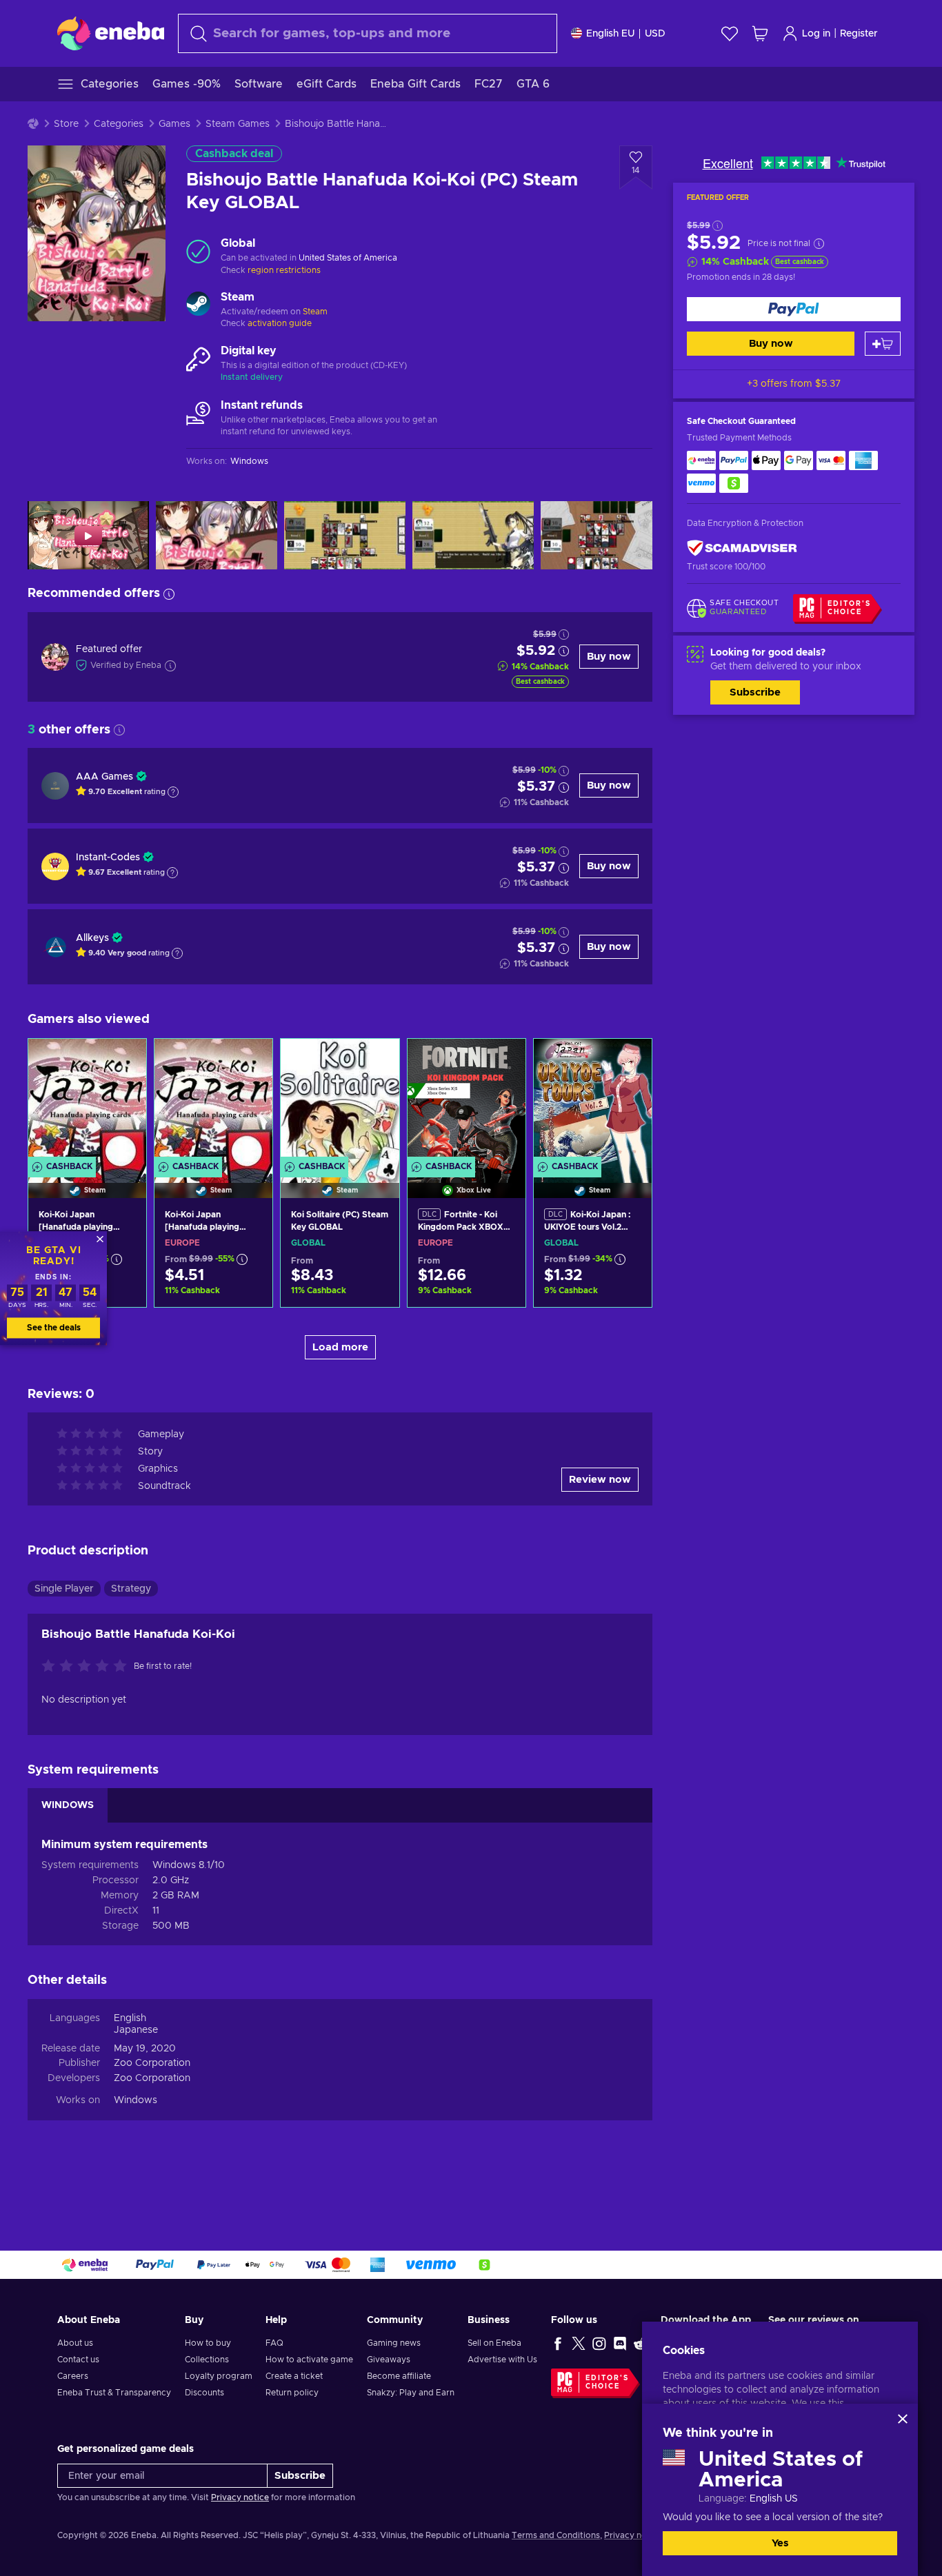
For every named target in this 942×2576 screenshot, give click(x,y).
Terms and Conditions (556, 2535)
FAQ (274, 2343)
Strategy (131, 1589)
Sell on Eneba (494, 2343)
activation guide (280, 323)
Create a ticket (294, 2376)
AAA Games (104, 777)
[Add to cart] (883, 344)
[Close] (903, 2419)
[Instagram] (599, 2343)
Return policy (292, 2393)
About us (75, 2343)
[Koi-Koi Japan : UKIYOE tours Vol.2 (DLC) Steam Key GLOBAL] (593, 1101)
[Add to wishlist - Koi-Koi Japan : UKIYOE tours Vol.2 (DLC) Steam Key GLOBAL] (628, 1061)
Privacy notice (240, 2497)
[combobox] (368, 33)
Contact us (78, 2360)
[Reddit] (641, 2343)
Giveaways (389, 2360)
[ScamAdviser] (742, 548)
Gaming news (394, 2343)
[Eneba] (111, 33)
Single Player (64, 1589)
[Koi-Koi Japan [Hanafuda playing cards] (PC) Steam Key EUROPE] (213, 1101)
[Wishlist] (730, 33)
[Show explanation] (173, 792)
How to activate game (309, 2360)
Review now (600, 1480)
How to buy (208, 2343)
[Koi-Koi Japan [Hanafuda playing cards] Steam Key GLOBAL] (87, 1101)
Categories (119, 124)
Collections (207, 2360)
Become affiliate (399, 2376)
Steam (315, 312)
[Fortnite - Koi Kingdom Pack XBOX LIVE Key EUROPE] (467, 1101)
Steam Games (238, 124)
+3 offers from (794, 384)
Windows (136, 2100)
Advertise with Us (502, 2360)
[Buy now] (794, 309)
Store (66, 124)
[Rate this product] (88, 1667)
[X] (579, 2343)
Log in (816, 34)
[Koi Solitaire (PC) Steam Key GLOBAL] (340, 1101)
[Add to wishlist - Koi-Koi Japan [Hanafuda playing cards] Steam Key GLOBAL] (123, 1061)
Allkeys (92, 938)
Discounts (204, 2393)
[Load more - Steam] (198, 305)
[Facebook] (558, 2343)
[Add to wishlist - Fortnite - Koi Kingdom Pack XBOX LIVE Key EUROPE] (502, 1061)
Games (174, 124)
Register (859, 34)
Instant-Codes (108, 858)
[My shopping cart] (760, 33)
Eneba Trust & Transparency (114, 2393)
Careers (73, 2376)
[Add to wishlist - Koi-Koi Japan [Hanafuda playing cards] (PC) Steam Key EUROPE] (249, 1061)
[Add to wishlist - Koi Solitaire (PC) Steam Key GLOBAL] (376, 1061)
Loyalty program (219, 2376)
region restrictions (284, 270)
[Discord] (620, 2343)
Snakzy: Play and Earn (411, 2393)
